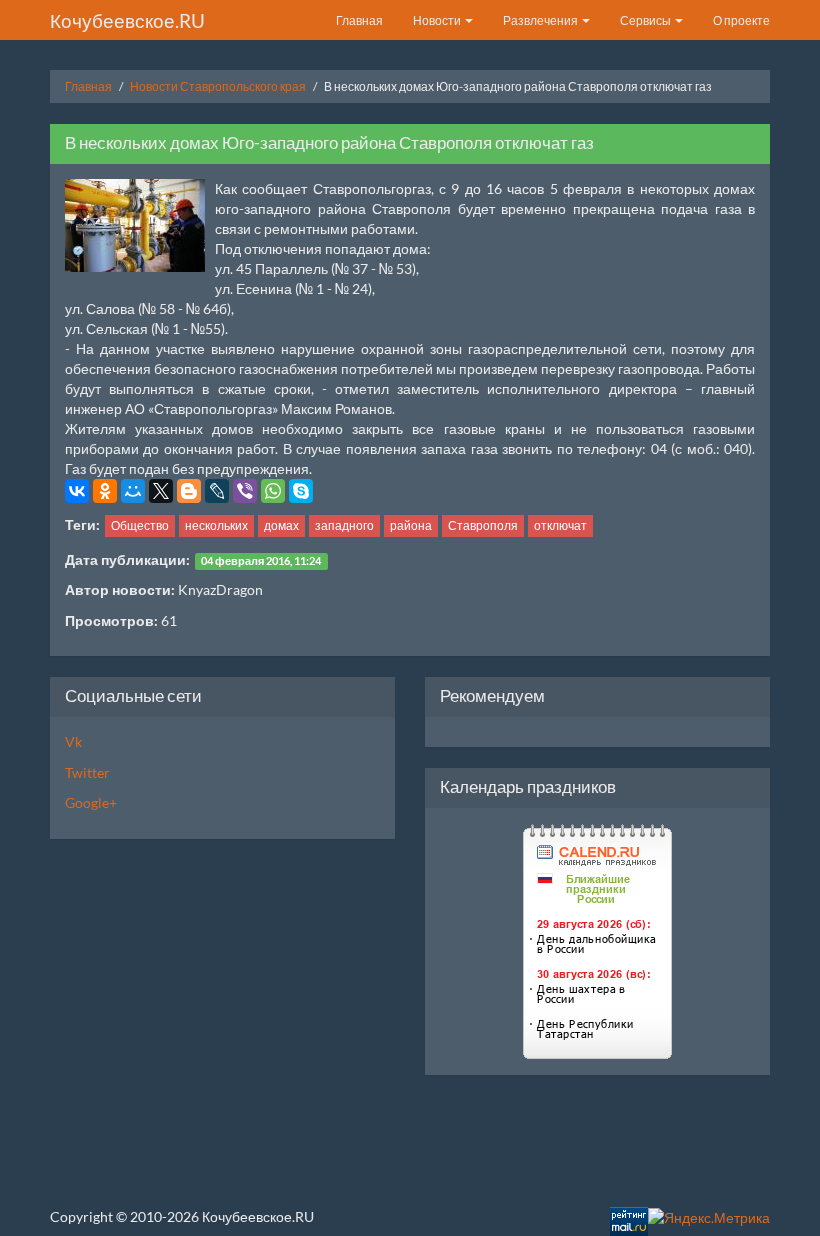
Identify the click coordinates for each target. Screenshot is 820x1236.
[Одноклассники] (105, 491)
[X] (161, 491)
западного (344, 525)
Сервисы (646, 20)
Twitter (87, 772)
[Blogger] (189, 491)
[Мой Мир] (133, 491)
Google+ (91, 802)
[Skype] (301, 491)
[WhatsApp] (273, 491)
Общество (140, 525)
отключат (560, 525)
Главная (359, 20)
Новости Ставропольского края (218, 86)
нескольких (216, 525)
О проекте (741, 20)
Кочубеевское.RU (127, 20)
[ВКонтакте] (77, 491)
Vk (73, 741)
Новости (438, 20)
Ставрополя (483, 525)
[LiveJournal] (217, 491)
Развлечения (541, 20)
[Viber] (245, 491)
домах (281, 525)
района (411, 525)
